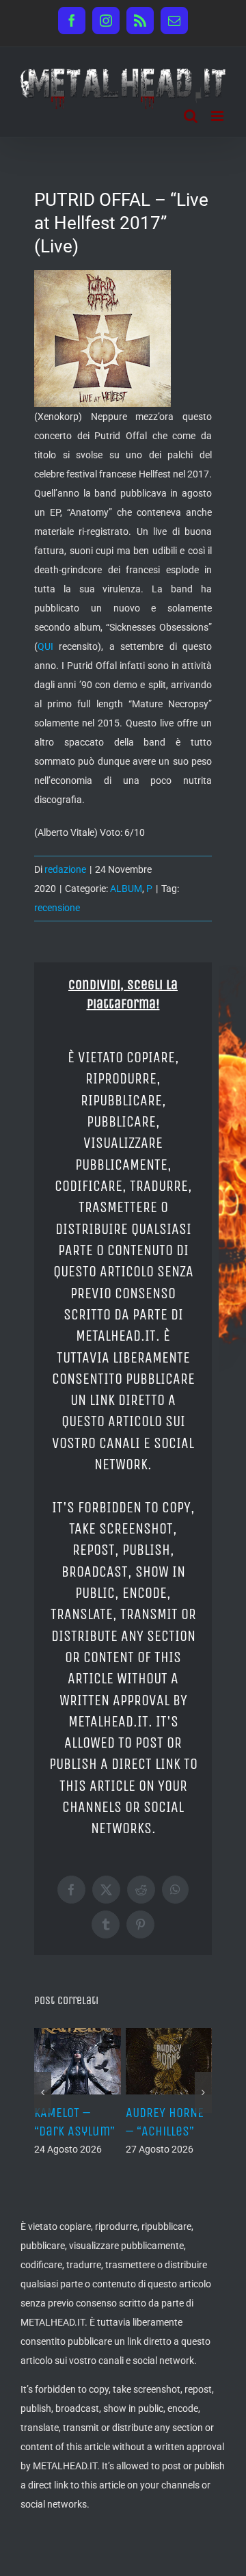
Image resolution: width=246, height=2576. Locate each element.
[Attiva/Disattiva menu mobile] (218, 116)
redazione (65, 869)
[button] (43, 2092)
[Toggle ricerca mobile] (191, 116)
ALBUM (126, 889)
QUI (45, 646)
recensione (57, 908)
